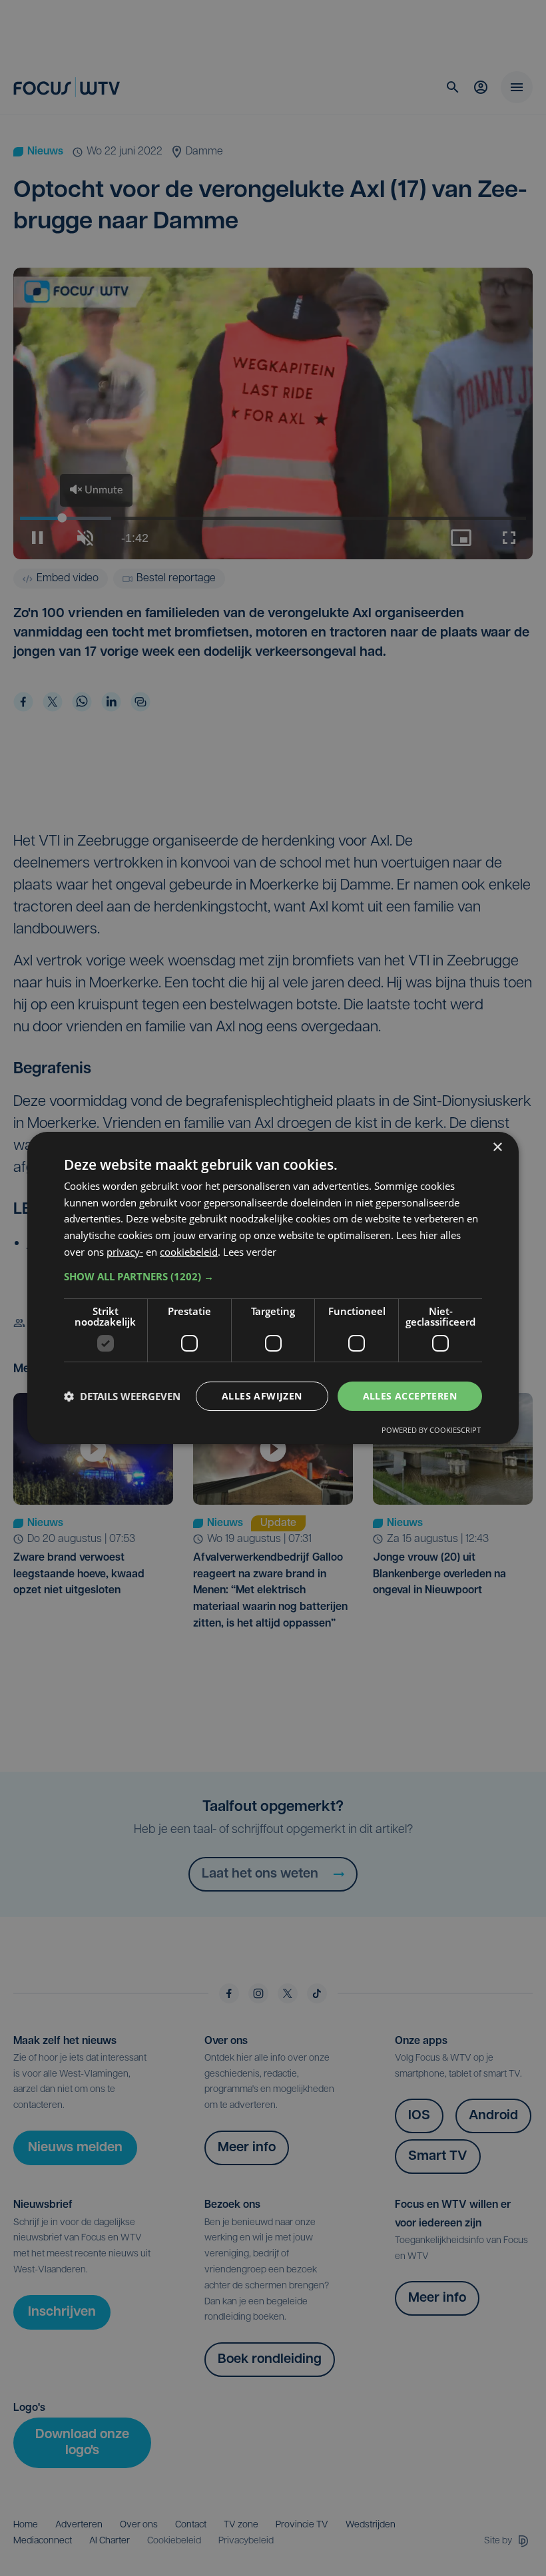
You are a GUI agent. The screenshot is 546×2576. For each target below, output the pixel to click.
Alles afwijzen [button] (262, 1396)
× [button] (497, 1148)
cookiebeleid (189, 1252)
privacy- (125, 1252)
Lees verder (250, 1252)
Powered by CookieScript (431, 1430)
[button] (273, 1276)
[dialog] (273, 1288)
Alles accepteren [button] (410, 1396)
